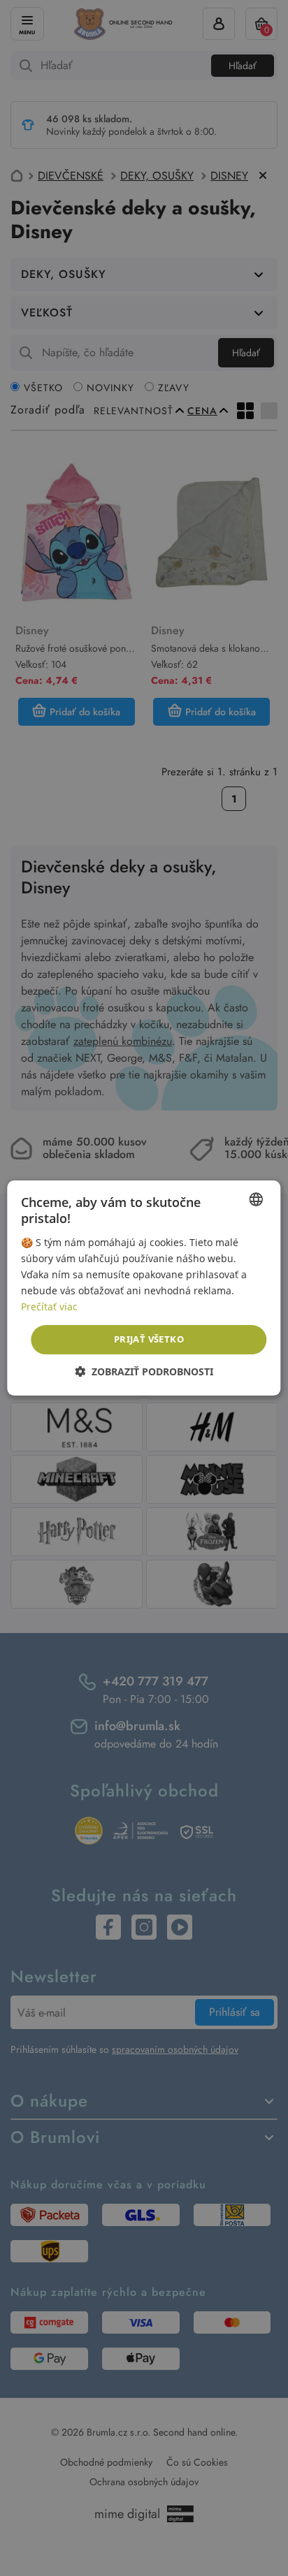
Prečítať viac (49, 1307)
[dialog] (144, 1288)
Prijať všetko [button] (149, 1339)
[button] (144, 1371)
